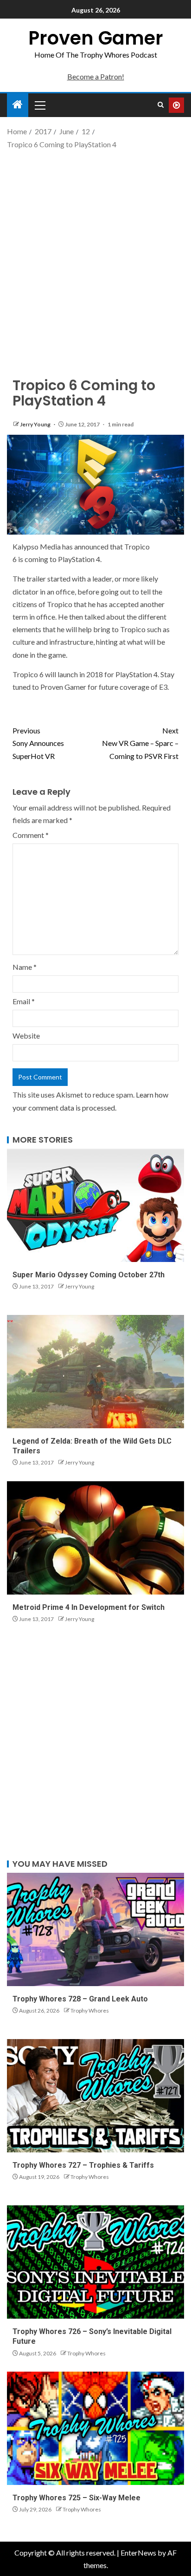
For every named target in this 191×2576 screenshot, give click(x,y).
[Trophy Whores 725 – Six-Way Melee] (95, 2428)
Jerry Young (36, 424)
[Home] (18, 105)
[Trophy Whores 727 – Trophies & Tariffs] (95, 2096)
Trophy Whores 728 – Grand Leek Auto (80, 1999)
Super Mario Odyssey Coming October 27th (89, 1275)
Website (26, 1036)
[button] (39, 105)
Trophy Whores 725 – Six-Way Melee (76, 2498)
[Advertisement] (95, 255)
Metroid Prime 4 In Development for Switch (89, 1607)
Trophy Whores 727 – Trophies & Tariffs (83, 2165)
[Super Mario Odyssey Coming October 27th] (95, 1205)
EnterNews (138, 2553)
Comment (31, 835)
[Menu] (39, 105)
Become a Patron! (96, 76)
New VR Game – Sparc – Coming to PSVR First (140, 743)
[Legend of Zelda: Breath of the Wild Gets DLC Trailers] (95, 1372)
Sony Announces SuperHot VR (38, 743)
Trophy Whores (90, 2010)
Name (25, 967)
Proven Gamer (96, 38)
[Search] (161, 105)
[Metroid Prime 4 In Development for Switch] (95, 1538)
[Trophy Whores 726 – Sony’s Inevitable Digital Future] (95, 2262)
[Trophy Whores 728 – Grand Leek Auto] (95, 1929)
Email (24, 1001)
